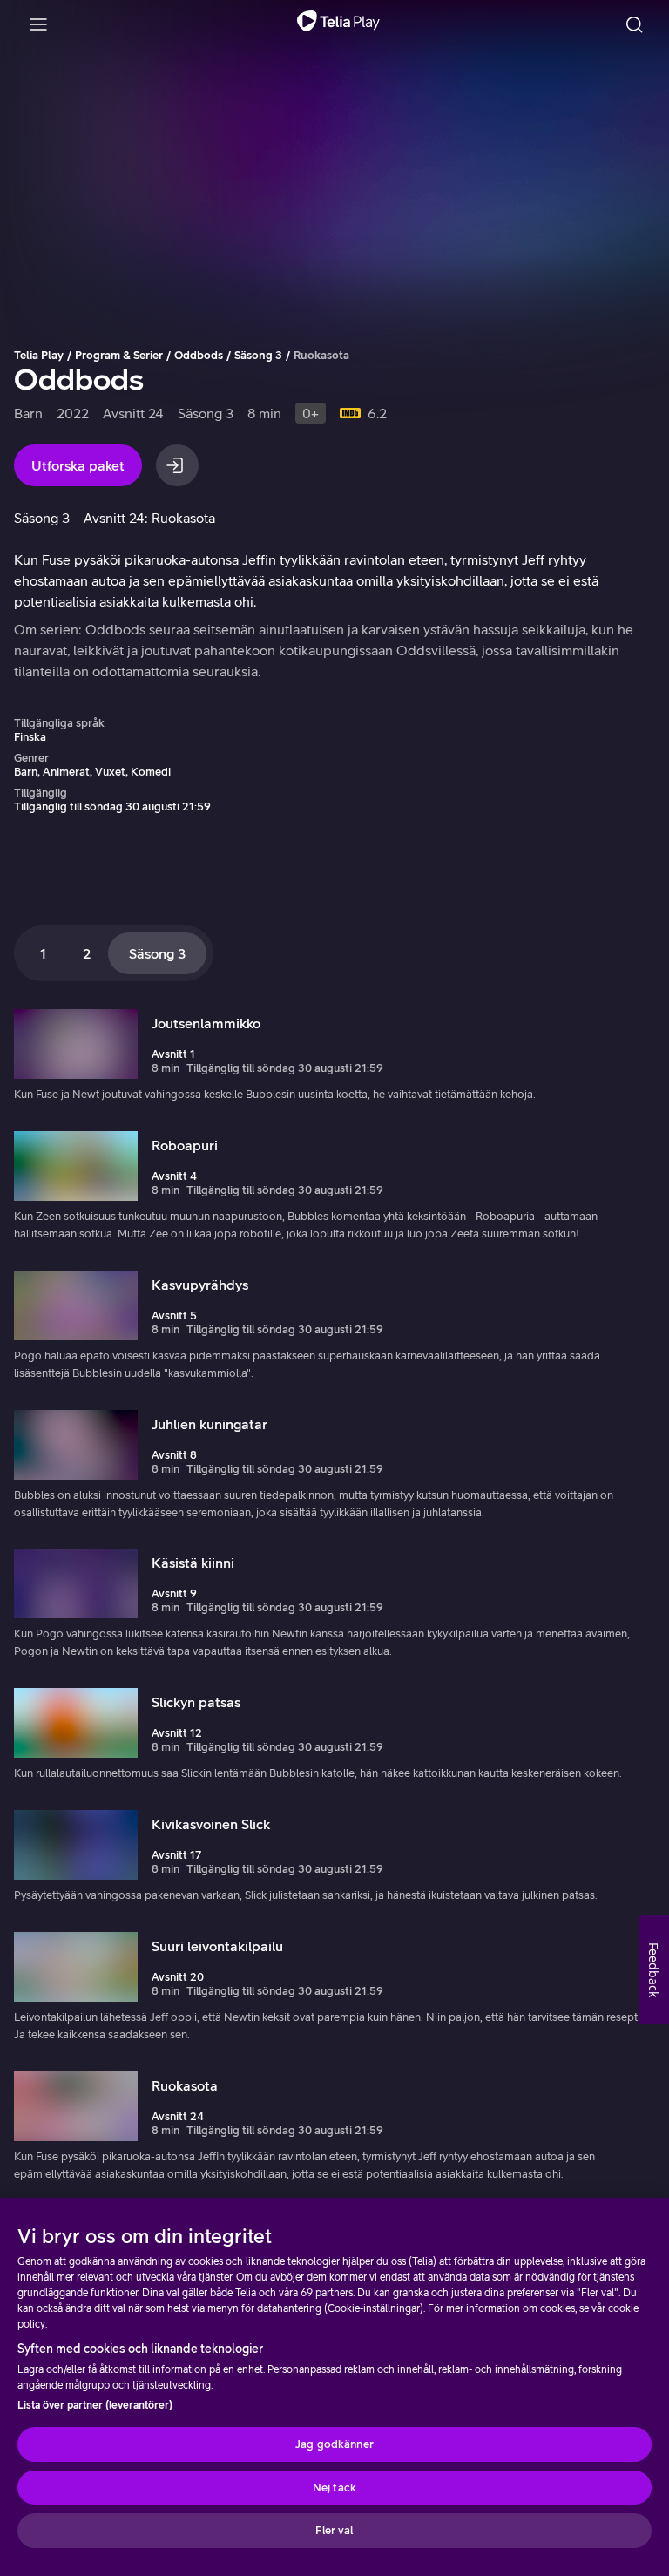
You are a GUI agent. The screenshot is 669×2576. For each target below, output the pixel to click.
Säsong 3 (258, 355)
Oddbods (199, 355)
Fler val (334, 2530)
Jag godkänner (334, 2444)
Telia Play (39, 355)
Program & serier (119, 355)
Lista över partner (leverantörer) (95, 2405)
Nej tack (334, 2488)
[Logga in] (177, 465)
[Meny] (38, 24)
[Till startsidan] (338, 24)
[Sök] (634, 24)
